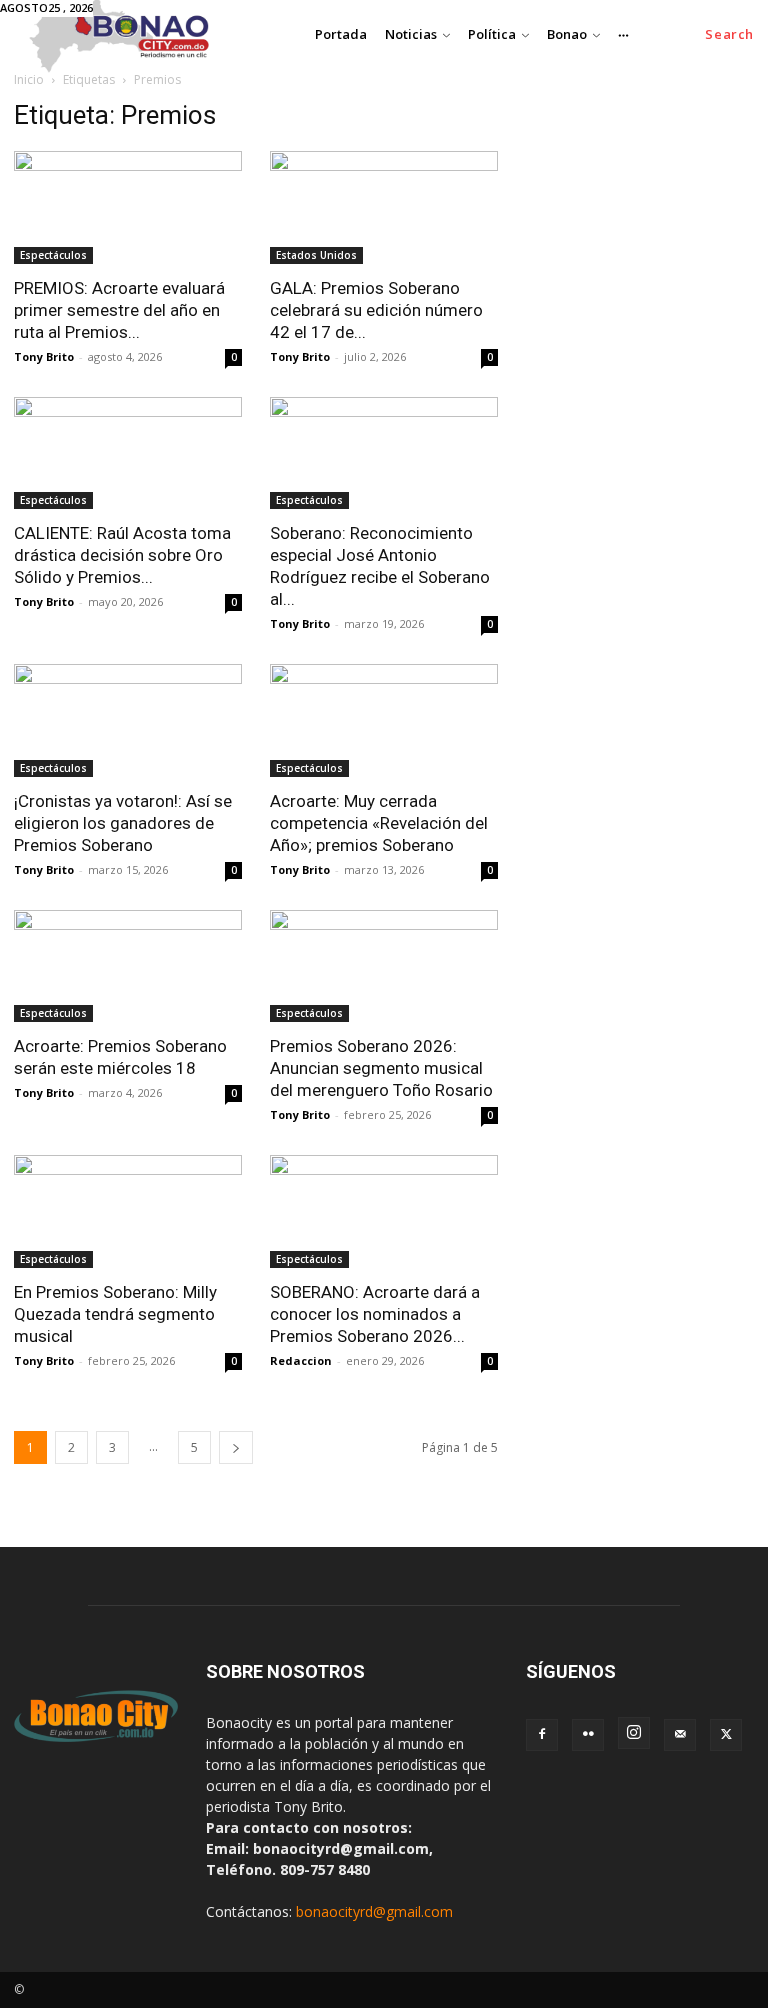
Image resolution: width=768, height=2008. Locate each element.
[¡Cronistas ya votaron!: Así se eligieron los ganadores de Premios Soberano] (128, 720)
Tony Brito (44, 356)
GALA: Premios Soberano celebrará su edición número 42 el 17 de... (376, 310)
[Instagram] (634, 1733)
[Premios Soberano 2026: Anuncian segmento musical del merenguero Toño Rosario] (384, 966)
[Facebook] (542, 1735)
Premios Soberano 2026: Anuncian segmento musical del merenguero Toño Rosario (381, 1068)
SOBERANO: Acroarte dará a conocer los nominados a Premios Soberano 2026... (375, 1314)
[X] (726, 1735)
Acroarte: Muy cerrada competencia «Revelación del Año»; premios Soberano (379, 823)
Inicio (29, 79)
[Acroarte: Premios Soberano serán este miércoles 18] (128, 966)
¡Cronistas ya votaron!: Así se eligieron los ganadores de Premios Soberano (123, 823)
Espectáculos (53, 255)
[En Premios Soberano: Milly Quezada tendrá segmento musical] (128, 1211)
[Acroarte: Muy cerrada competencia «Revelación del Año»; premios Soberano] (384, 720)
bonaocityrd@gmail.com (374, 1911)
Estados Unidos (316, 255)
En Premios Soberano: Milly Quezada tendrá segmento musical (115, 1314)
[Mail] (680, 1735)
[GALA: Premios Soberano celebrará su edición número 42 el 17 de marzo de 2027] (384, 207)
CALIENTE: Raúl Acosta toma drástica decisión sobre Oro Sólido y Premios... (122, 555)
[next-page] (236, 1447)
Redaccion (301, 1360)
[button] (729, 34)
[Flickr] (588, 1735)
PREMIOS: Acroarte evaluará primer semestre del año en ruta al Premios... (119, 310)
